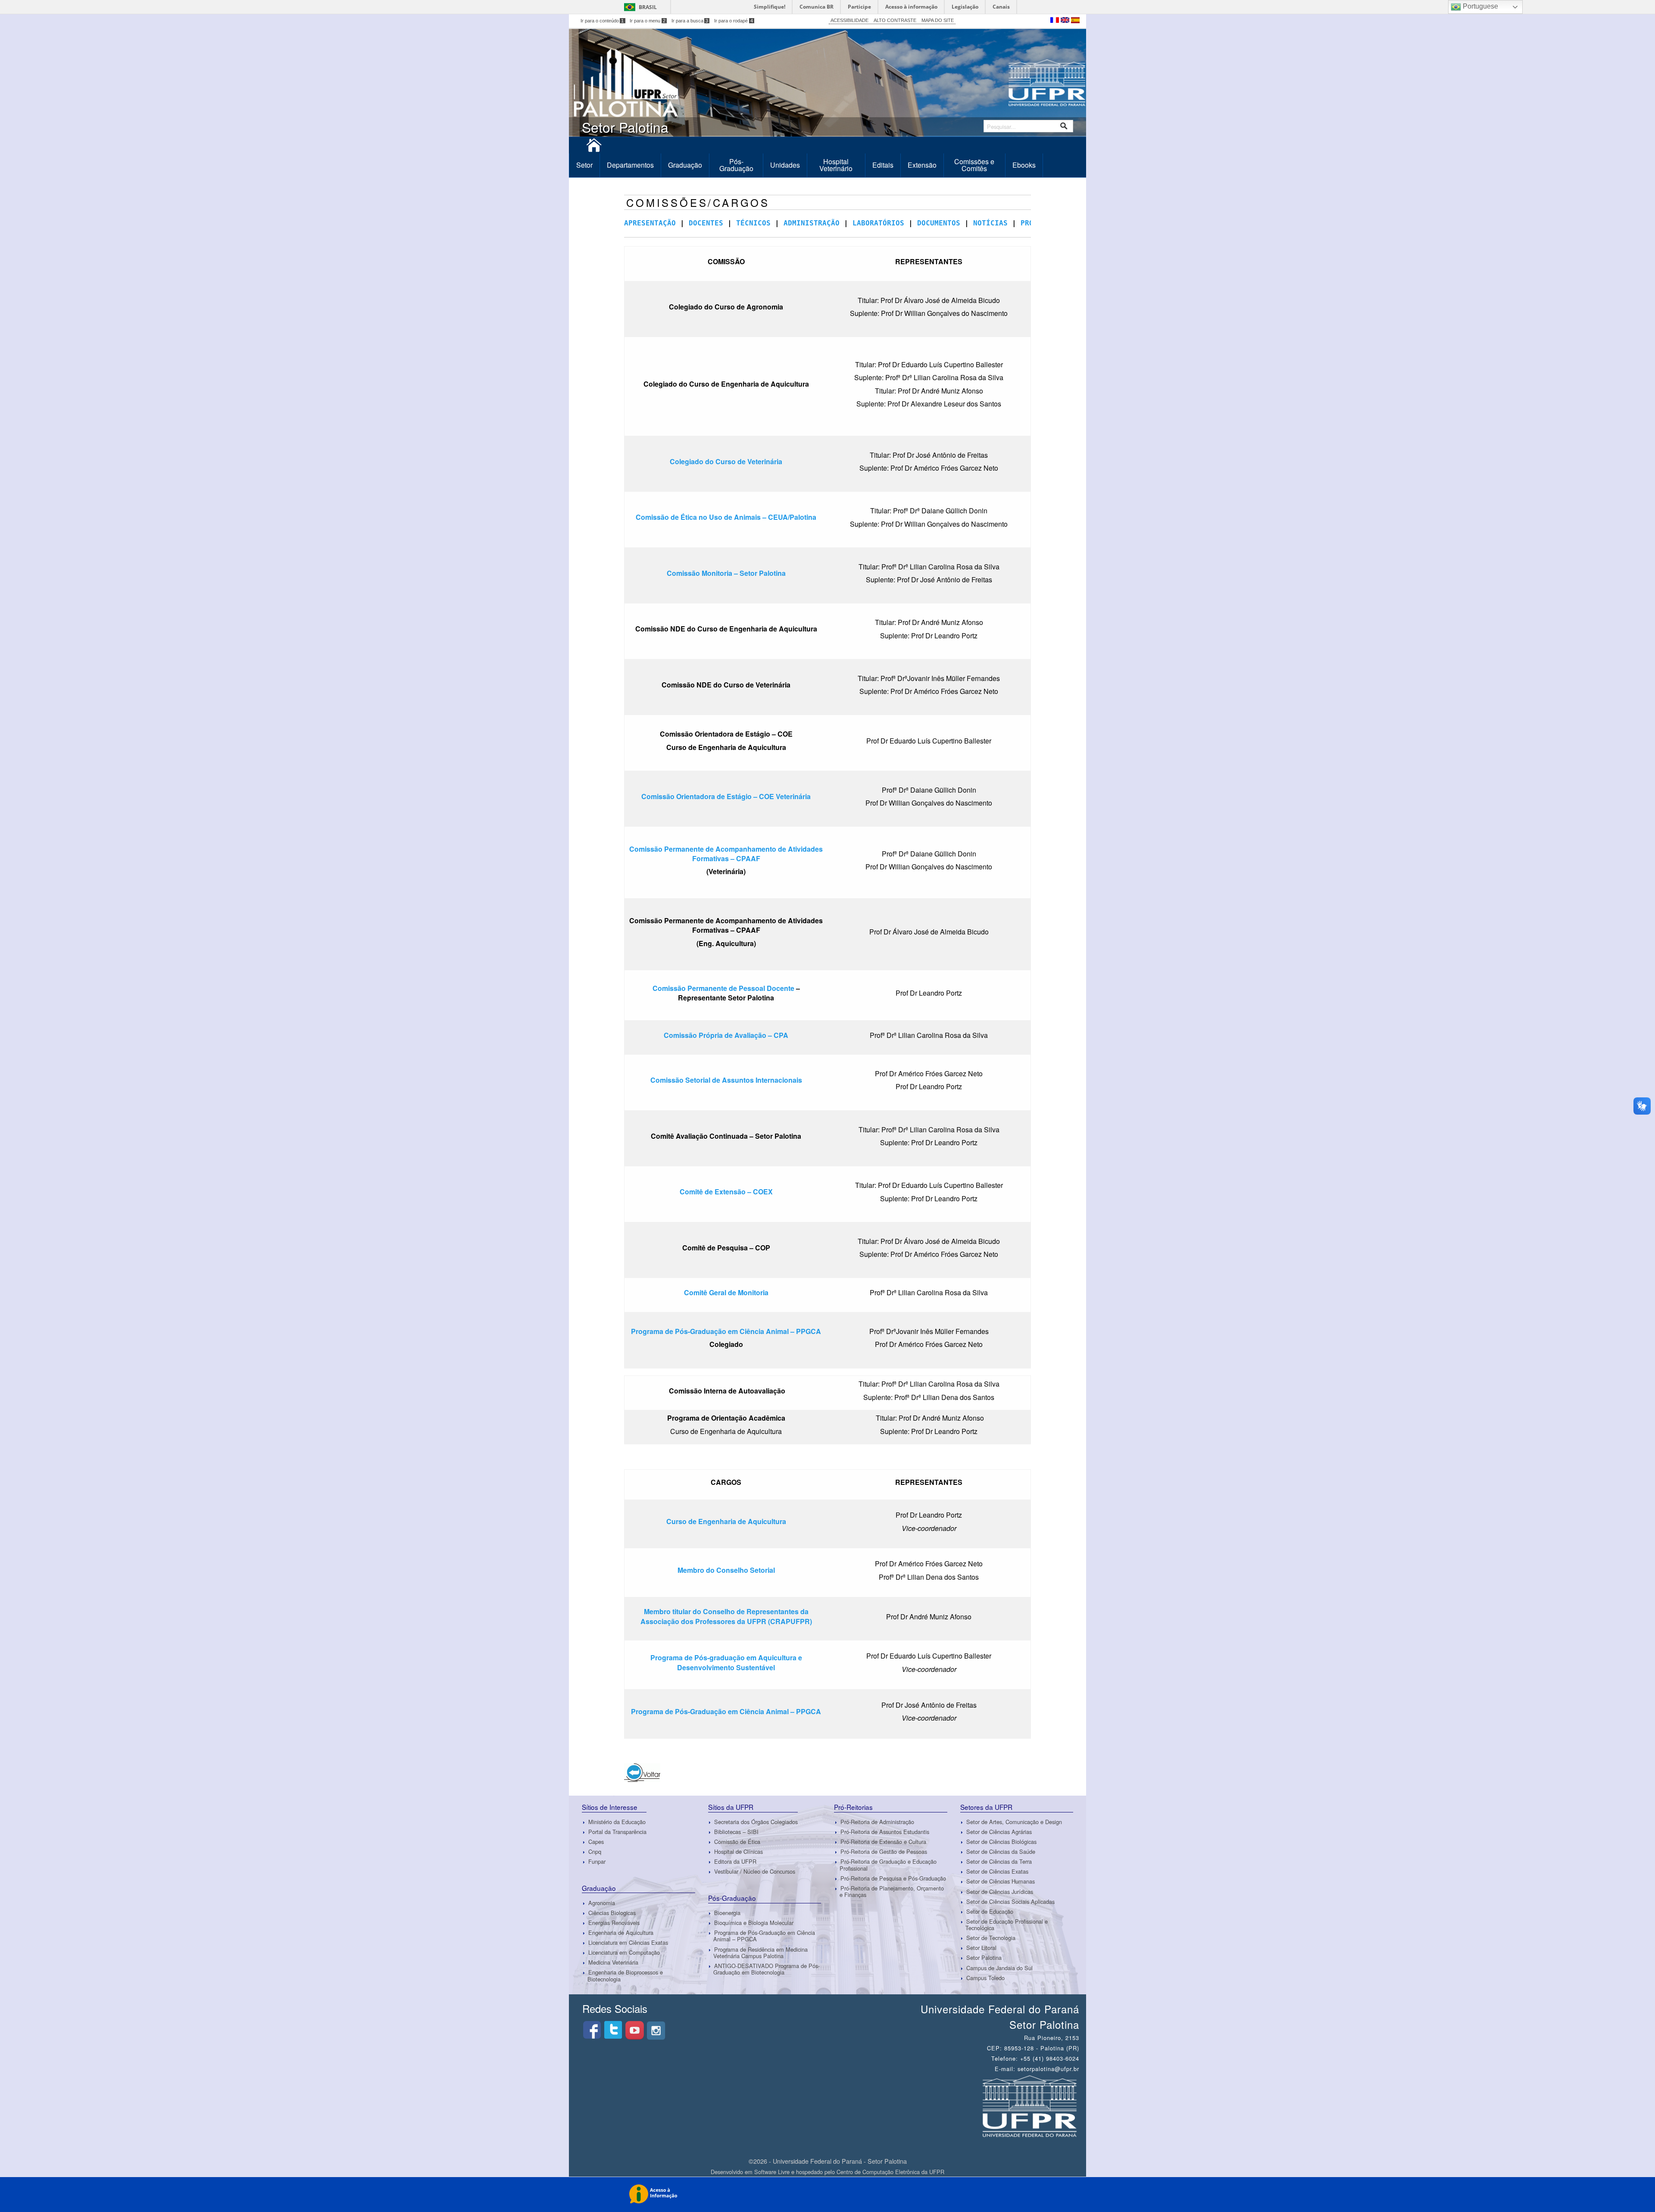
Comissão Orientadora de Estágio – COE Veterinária (726, 796)
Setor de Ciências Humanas (1001, 1882)
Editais (883, 165)
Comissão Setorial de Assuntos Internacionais (726, 1080)
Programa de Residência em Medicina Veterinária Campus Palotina (760, 1953)
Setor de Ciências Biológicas (1001, 1842)
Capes (596, 1842)
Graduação (685, 165)
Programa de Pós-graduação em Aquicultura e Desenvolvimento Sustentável (726, 1662)
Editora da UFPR (735, 1861)
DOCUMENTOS (939, 223)
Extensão (922, 165)
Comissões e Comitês (974, 165)
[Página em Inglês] (1066, 19)
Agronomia (602, 1903)
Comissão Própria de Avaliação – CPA (726, 1035)
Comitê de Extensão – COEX (726, 1192)
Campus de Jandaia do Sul (999, 1968)
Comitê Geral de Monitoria (726, 1292)
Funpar (597, 1861)
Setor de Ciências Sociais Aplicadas (1010, 1901)
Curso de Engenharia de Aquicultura (726, 1521)
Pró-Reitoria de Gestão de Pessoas (884, 1851)
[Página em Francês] (1055, 19)
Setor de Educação (990, 1911)
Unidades (785, 165)
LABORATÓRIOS (878, 223)
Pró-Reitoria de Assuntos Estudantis (885, 1832)
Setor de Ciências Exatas (997, 1871)
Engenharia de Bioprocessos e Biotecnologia (625, 1976)
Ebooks (1024, 165)
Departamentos (630, 165)
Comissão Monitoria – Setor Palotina (726, 573)
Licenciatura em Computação (624, 1952)
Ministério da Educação (617, 1822)
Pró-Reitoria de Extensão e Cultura (883, 1842)
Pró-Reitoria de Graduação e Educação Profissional (888, 1865)
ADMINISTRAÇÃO (812, 223)
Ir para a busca (690, 21)
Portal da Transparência (617, 1832)
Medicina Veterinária (613, 1962)
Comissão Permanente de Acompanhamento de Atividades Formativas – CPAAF (726, 854)
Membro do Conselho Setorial (726, 1570)
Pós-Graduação (736, 165)
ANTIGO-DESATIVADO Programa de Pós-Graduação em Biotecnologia (767, 1969)
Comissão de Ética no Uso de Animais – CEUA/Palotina (726, 517)
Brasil (648, 7)
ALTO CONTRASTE (895, 20)
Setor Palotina (984, 1958)
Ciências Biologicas (612, 1913)
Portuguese (1480, 6)
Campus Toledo (985, 1978)
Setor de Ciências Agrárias (999, 1832)
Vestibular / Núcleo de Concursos (755, 1871)
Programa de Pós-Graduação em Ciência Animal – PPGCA (726, 1331)
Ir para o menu (648, 21)
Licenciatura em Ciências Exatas (628, 1942)
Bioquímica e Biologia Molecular (754, 1923)
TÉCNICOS (753, 223)
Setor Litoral (981, 1948)
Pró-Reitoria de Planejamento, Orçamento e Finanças (892, 1891)
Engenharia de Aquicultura (621, 1932)
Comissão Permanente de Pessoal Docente (723, 988)
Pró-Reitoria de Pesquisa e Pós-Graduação (893, 1878)
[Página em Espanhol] (1075, 19)
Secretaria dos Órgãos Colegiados (756, 1822)
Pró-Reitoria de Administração (877, 1822)
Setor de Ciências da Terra (999, 1861)
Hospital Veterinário (836, 165)
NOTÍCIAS (990, 223)
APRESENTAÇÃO (650, 223)
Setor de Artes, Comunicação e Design (1014, 1822)
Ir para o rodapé (734, 21)
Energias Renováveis (614, 1923)
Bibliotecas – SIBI (736, 1832)
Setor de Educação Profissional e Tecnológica (1007, 1925)
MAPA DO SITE (938, 20)
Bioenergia (727, 1913)
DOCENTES (706, 223)
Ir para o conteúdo (602, 21)
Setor (584, 165)
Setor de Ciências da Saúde (1001, 1851)
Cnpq (595, 1851)
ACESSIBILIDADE (849, 20)
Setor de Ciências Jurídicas (1000, 1892)
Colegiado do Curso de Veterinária (726, 461)
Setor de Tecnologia (991, 1938)
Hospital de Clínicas (739, 1851)
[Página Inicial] (594, 148)
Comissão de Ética (737, 1842)
